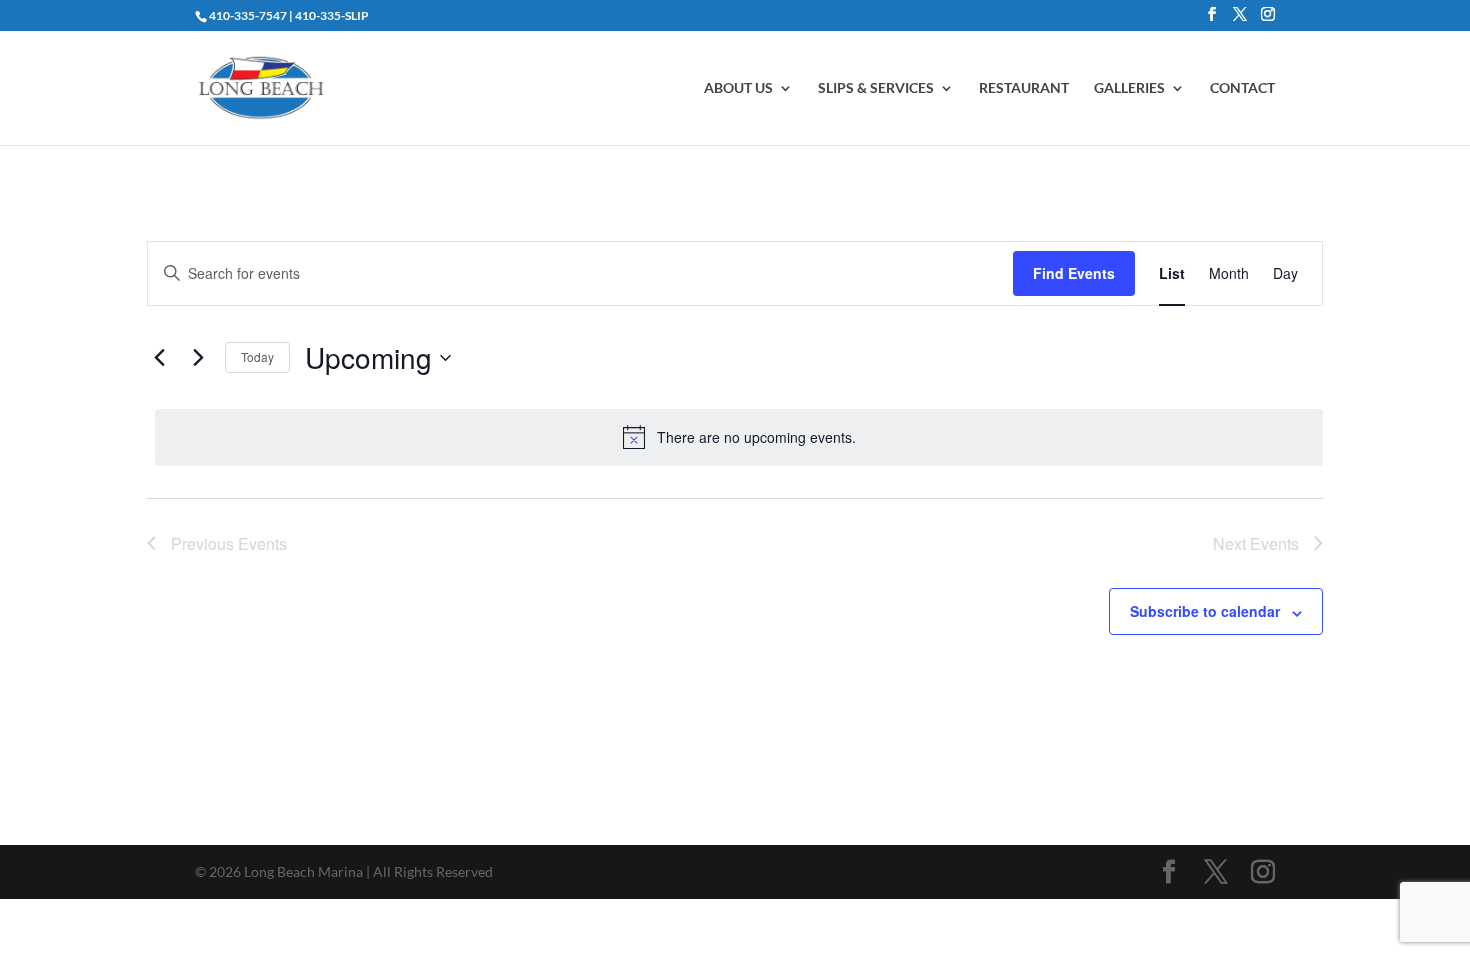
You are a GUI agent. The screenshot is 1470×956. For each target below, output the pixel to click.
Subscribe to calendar (1205, 611)
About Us (738, 88)
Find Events (1074, 273)
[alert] (739, 437)
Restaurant (1024, 88)
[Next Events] (198, 358)
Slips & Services (876, 88)
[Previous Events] (159, 358)
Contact (1242, 88)
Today (257, 356)
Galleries (1129, 88)
